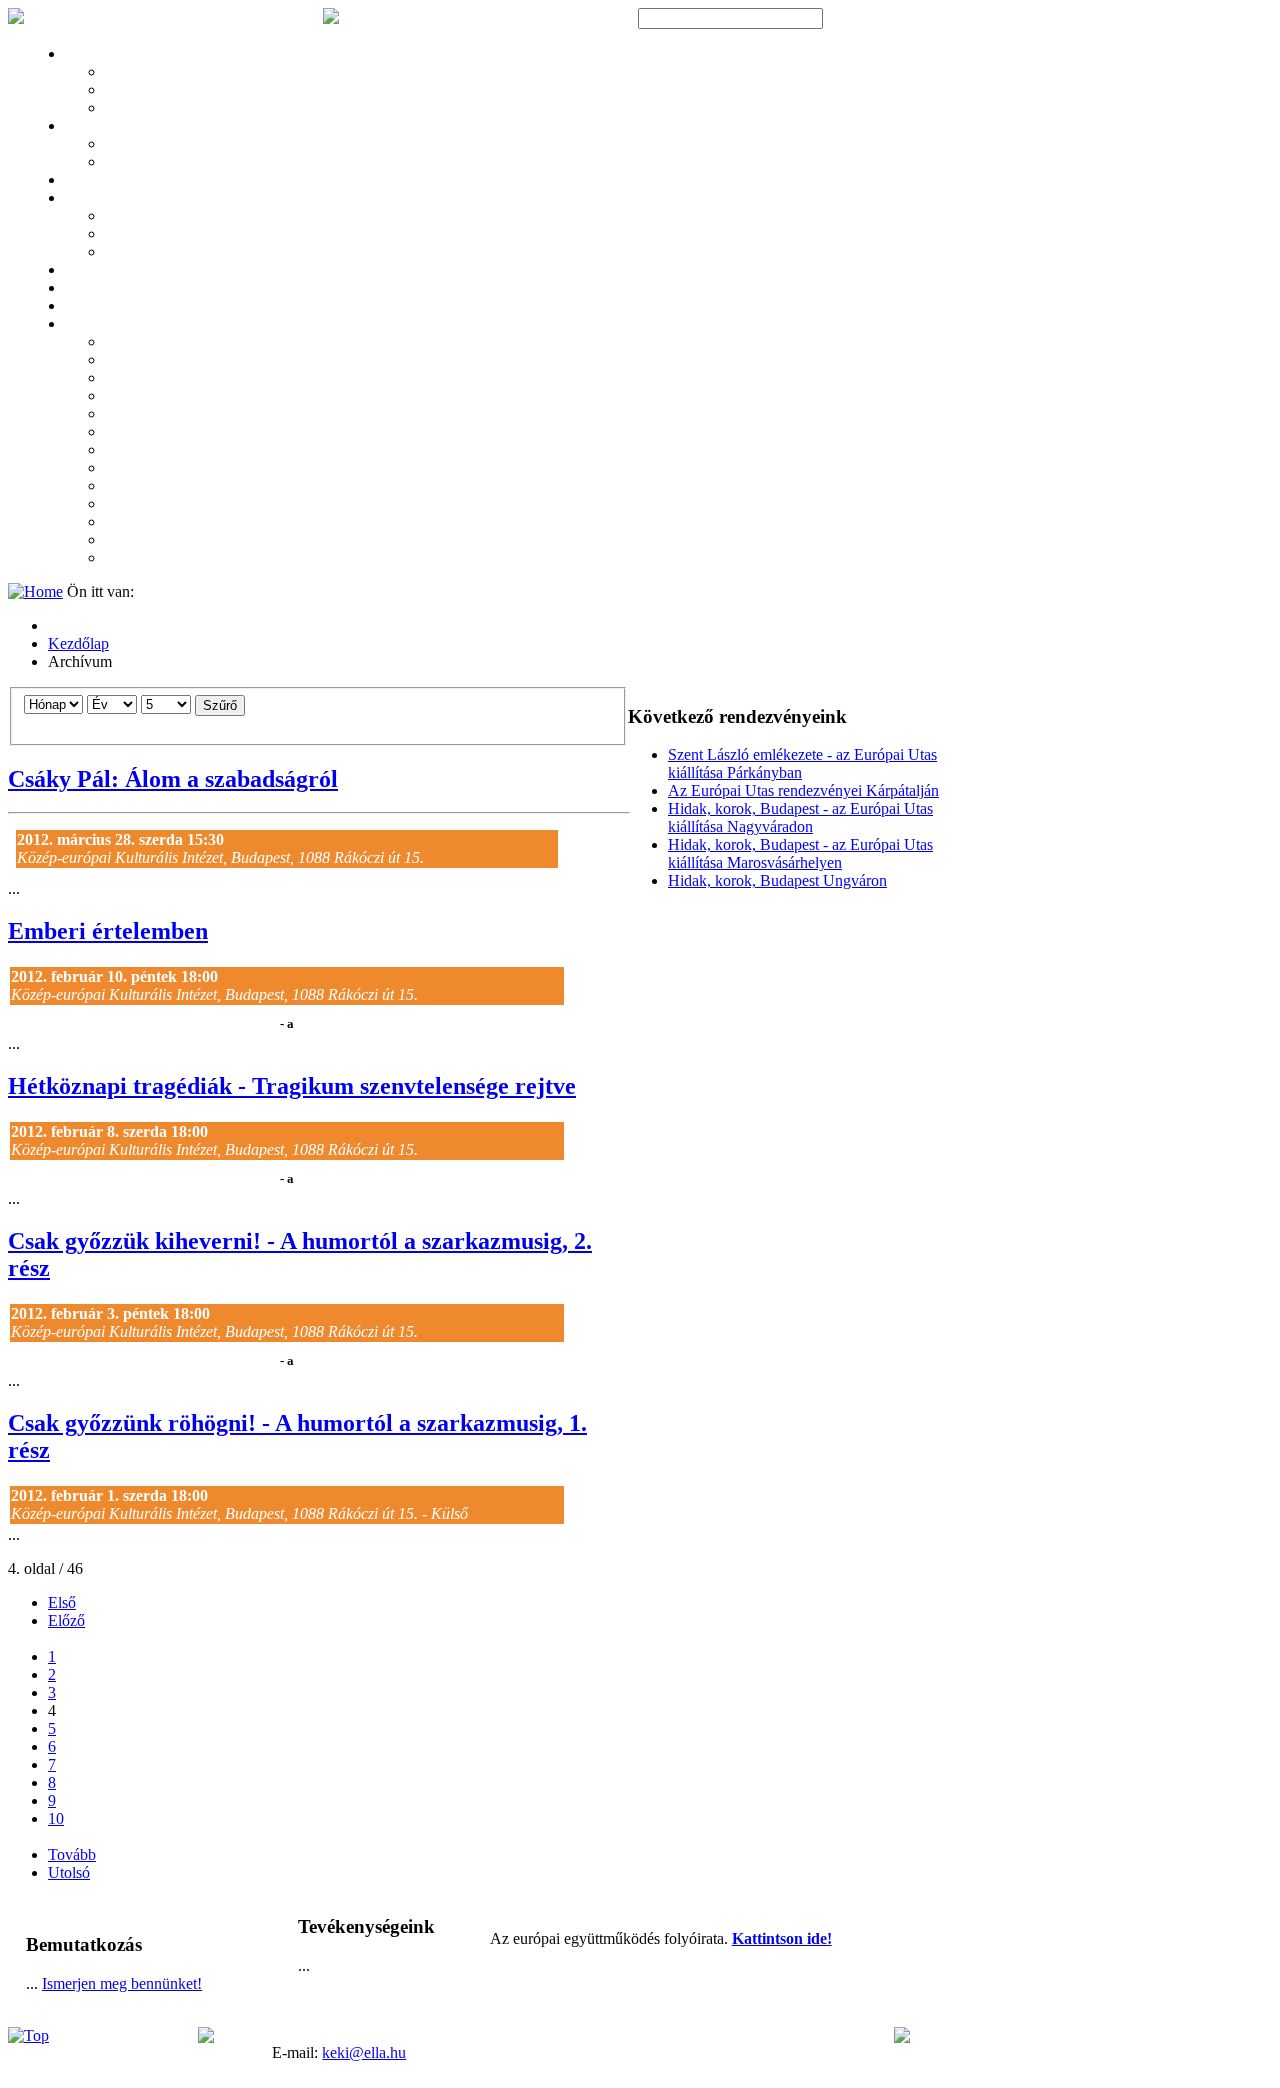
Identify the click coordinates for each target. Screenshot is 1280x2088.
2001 (117, 559)
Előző (66, 1620)
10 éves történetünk (155, 91)
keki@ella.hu (364, 2052)
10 (56, 1818)
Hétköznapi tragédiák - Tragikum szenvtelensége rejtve (292, 1086)
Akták (81, 307)
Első (62, 1602)
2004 (117, 505)
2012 (117, 361)
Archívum (91, 325)
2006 (117, 469)
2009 (117, 415)
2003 (117, 523)
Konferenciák (99, 127)
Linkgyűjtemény (107, 289)
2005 (117, 487)
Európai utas (138, 253)
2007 (117, 451)
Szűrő (220, 705)
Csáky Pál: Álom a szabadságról (173, 779)
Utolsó (69, 1872)
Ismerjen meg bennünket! (122, 1983)
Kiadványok (96, 199)
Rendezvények (102, 181)
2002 (117, 541)
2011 (116, 379)
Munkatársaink (145, 109)
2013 (117, 343)
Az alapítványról (107, 55)
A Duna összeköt (148, 145)
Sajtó (78, 271)
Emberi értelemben (108, 931)
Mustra (124, 235)
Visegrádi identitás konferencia (184, 163)
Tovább (72, 1854)
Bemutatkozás (141, 73)
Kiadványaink (141, 217)
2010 (117, 397)
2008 (117, 433)
